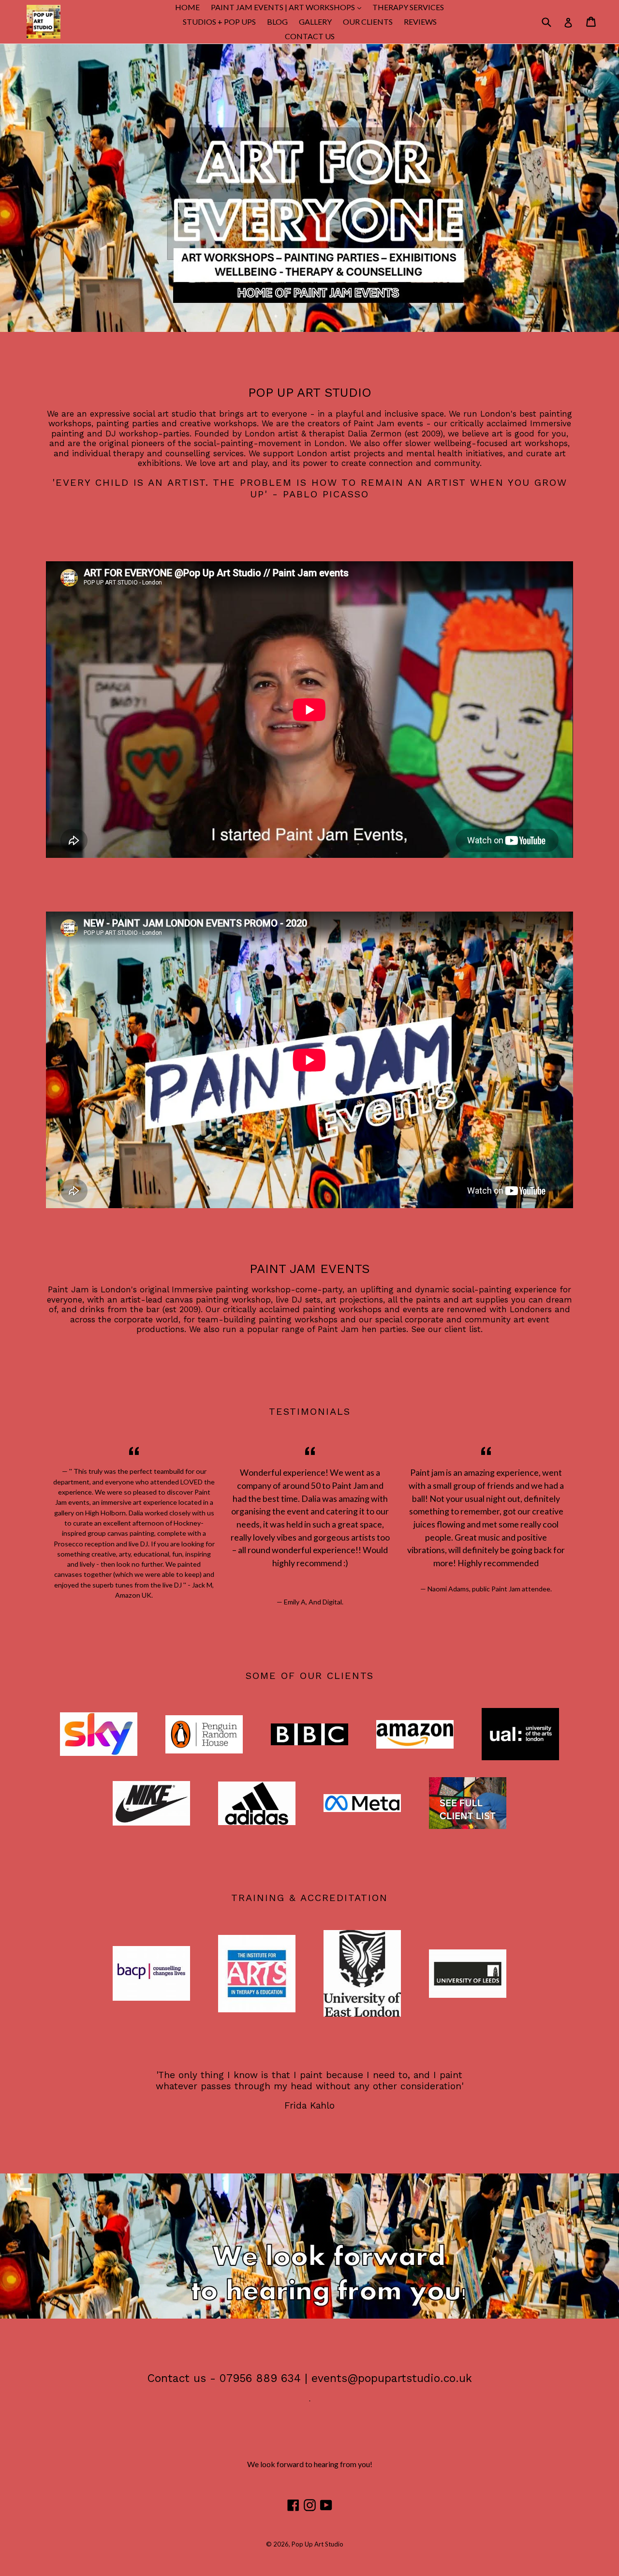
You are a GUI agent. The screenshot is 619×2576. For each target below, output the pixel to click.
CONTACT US (310, 36)
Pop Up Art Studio (317, 2544)
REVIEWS (420, 22)
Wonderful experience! (285, 1472)
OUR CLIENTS (368, 22)
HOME (187, 7)
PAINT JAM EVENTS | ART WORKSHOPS (288, 7)
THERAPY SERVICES (408, 7)
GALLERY (315, 22)
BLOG (277, 22)
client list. (464, 1329)
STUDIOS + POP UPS (219, 22)
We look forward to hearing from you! (310, 2464)
